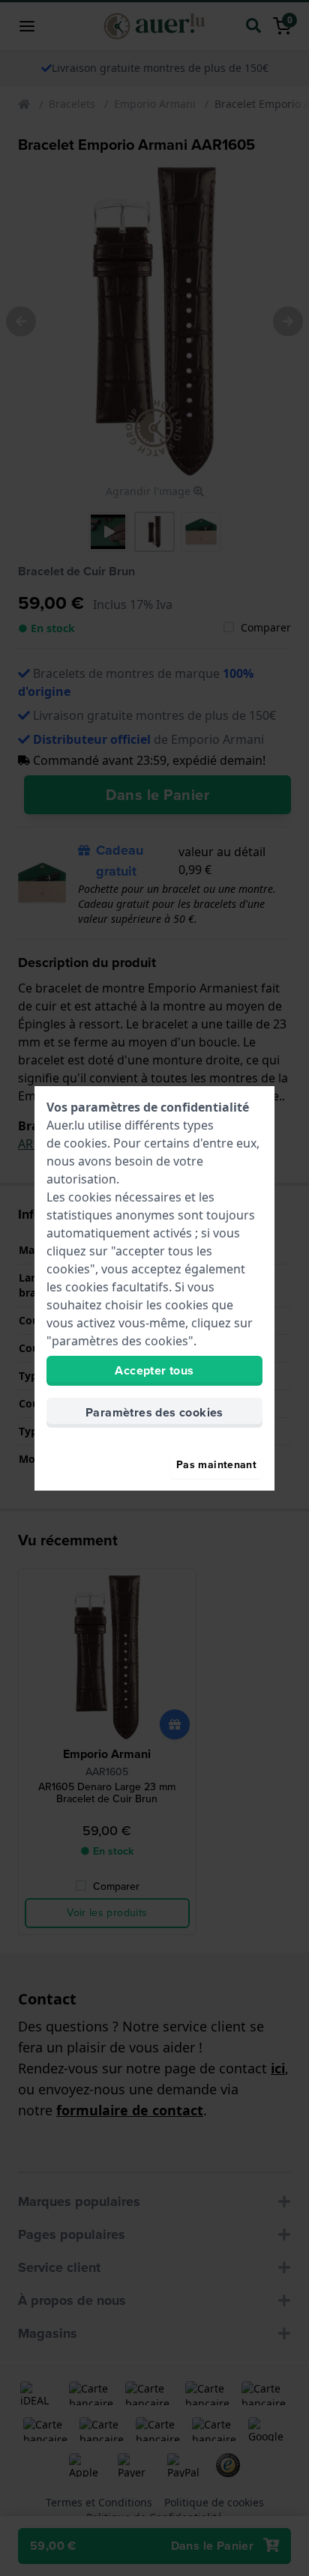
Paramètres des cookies (154, 1412)
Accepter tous (154, 1370)
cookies (85, 1143)
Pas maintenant (216, 1465)
